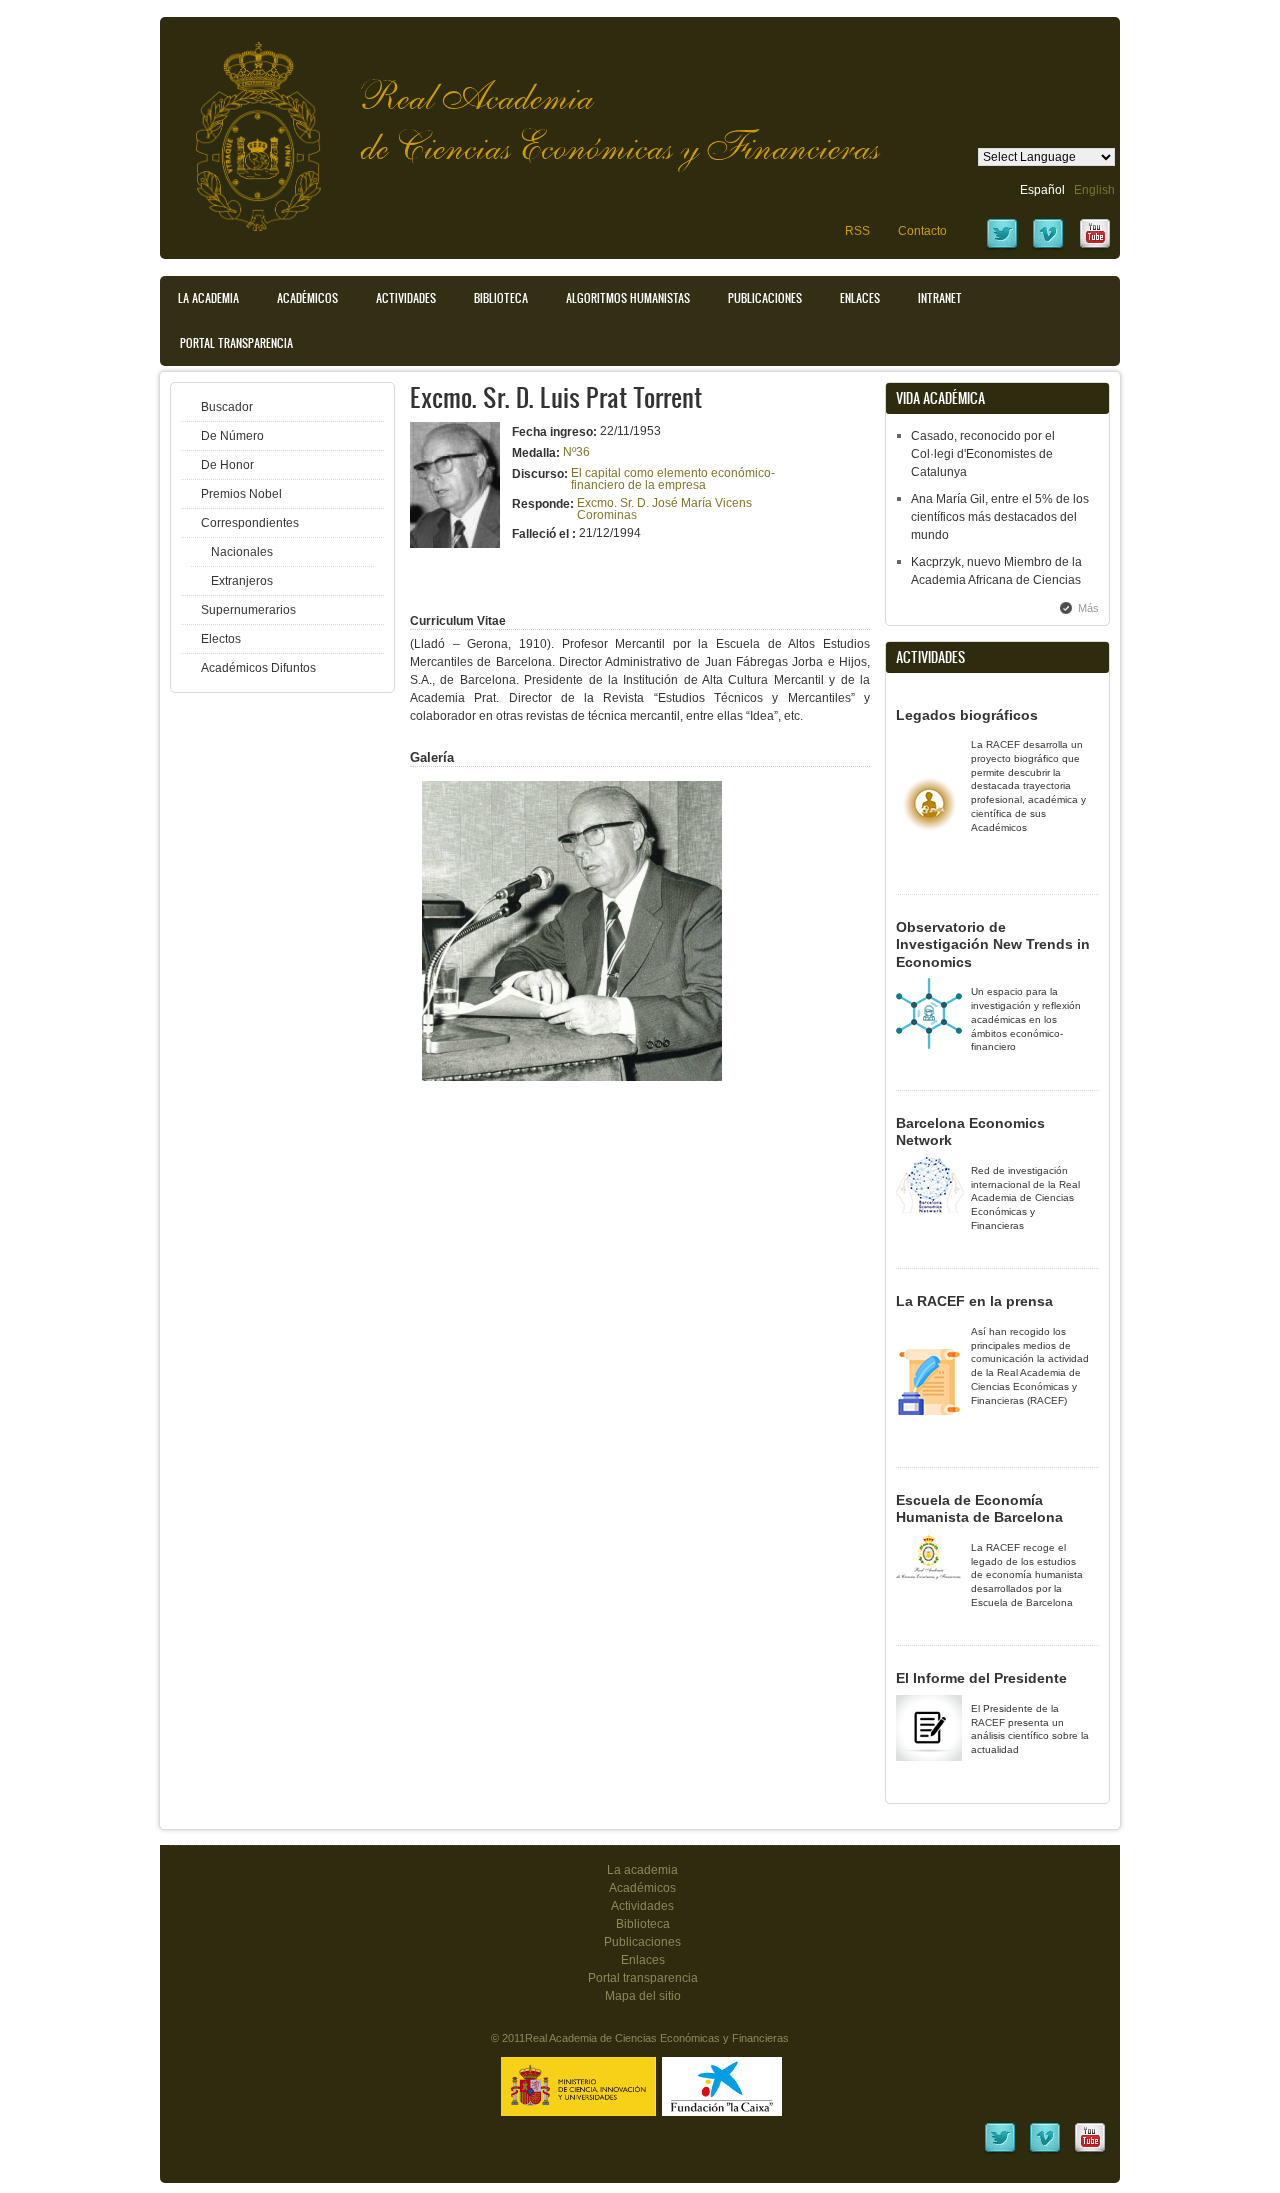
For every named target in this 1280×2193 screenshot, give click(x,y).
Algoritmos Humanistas (628, 298)
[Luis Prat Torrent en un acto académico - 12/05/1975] (572, 1077)
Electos (221, 639)
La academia (642, 1870)
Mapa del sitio (643, 1996)
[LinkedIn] (1000, 2151)
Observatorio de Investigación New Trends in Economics (993, 944)
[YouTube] (1095, 247)
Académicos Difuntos (258, 668)
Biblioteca (501, 298)
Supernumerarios (248, 610)
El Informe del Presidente (981, 1678)
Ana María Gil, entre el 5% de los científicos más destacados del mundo (1000, 517)
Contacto (922, 231)
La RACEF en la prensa (974, 1301)
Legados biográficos (967, 715)
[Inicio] (243, 126)
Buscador (227, 407)
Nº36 (576, 452)
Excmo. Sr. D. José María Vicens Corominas (664, 509)
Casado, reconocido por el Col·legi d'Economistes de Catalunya (983, 454)
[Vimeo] (1048, 247)
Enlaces (860, 298)
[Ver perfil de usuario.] (455, 544)
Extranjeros (242, 581)
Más (1088, 608)
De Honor (227, 465)
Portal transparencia (236, 343)
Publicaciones (765, 298)
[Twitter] (1002, 247)
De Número (232, 436)
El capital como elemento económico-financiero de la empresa (673, 479)
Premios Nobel (241, 494)
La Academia (208, 298)
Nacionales (242, 552)
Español (1042, 190)
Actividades (406, 298)
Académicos (307, 298)
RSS (857, 231)
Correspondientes (250, 523)
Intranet (940, 298)
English (1094, 190)
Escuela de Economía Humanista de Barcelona (979, 1509)
